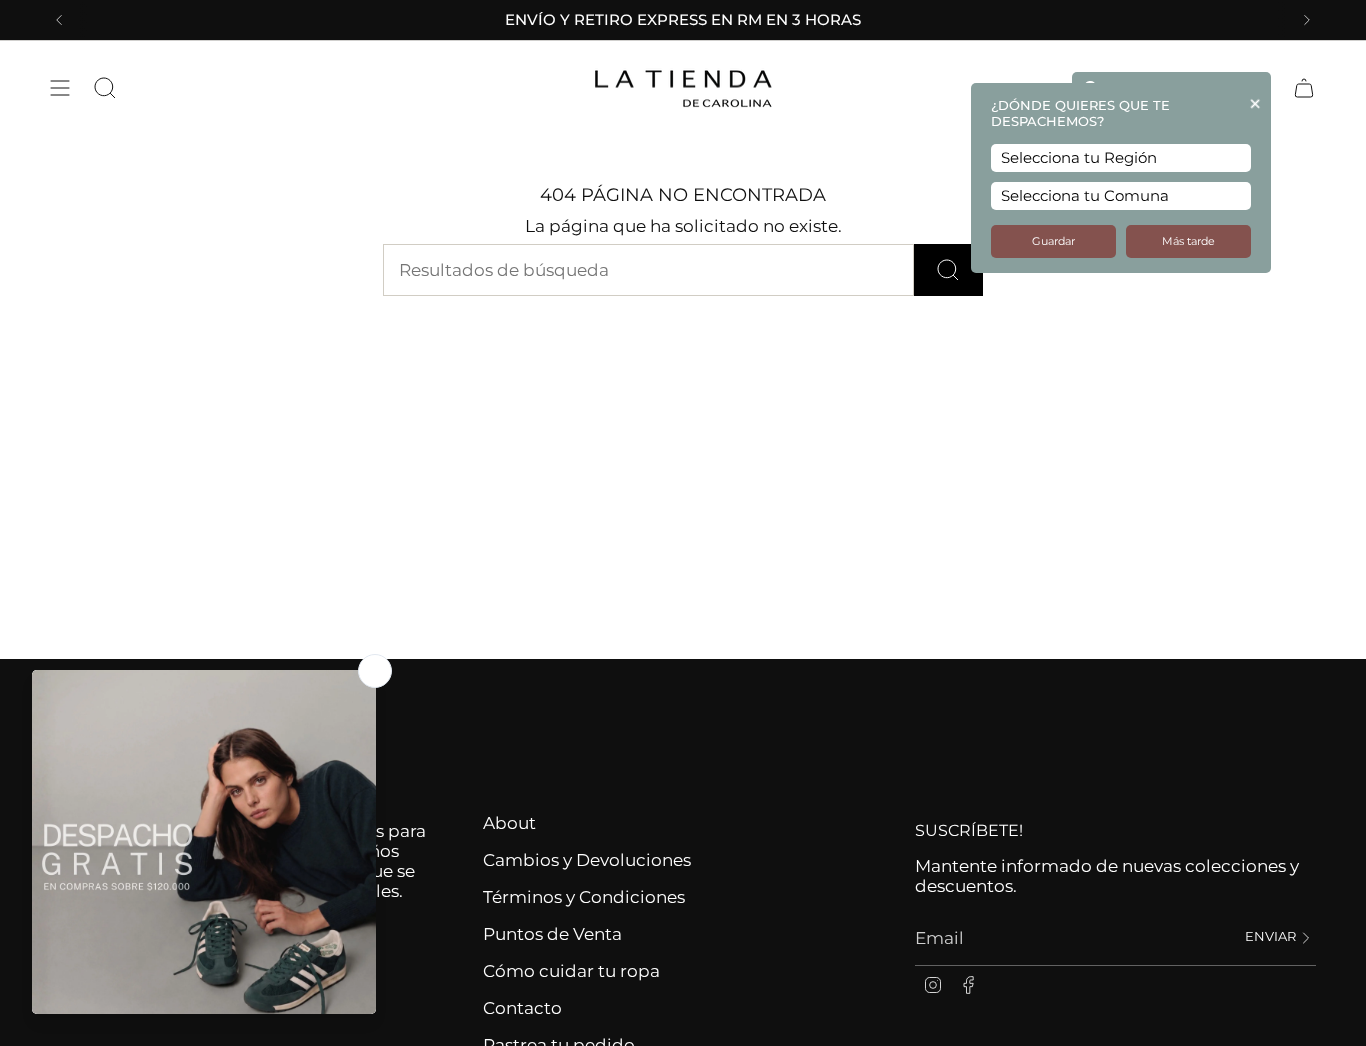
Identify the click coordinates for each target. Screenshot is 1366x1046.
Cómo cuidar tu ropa (571, 971)
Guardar (1053, 241)
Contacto (522, 1008)
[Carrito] (1304, 88)
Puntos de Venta (552, 934)
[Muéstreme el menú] (60, 88)
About (509, 823)
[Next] (1307, 20)
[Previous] (59, 20)
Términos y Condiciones (584, 897)
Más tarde (1188, 241)
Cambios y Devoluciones (587, 860)
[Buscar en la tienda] (948, 270)
